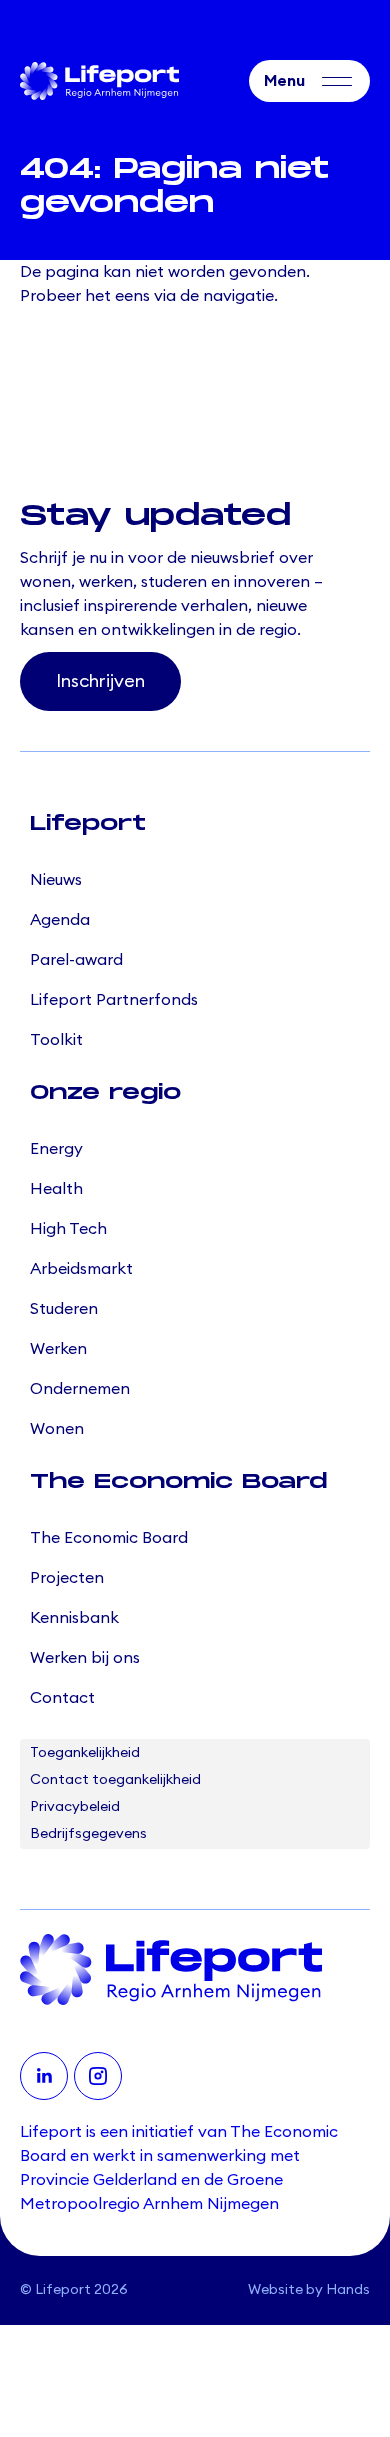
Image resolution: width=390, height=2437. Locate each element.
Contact (62, 1698)
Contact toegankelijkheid (115, 1780)
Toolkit (56, 1040)
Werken (58, 1349)
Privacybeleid (75, 1807)
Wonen (57, 1429)
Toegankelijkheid (85, 1753)
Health (56, 1189)
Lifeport (63, 2290)
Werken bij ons (85, 1658)
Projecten (67, 1578)
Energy (56, 1149)
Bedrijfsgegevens (88, 1834)
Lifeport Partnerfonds (114, 1000)
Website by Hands (309, 2290)
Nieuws (56, 880)
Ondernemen (80, 1389)
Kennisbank (74, 1618)
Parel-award (76, 960)
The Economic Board (109, 1538)
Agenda (60, 920)
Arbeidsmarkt (81, 1269)
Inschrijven (100, 681)
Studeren (64, 1309)
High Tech (68, 1229)
